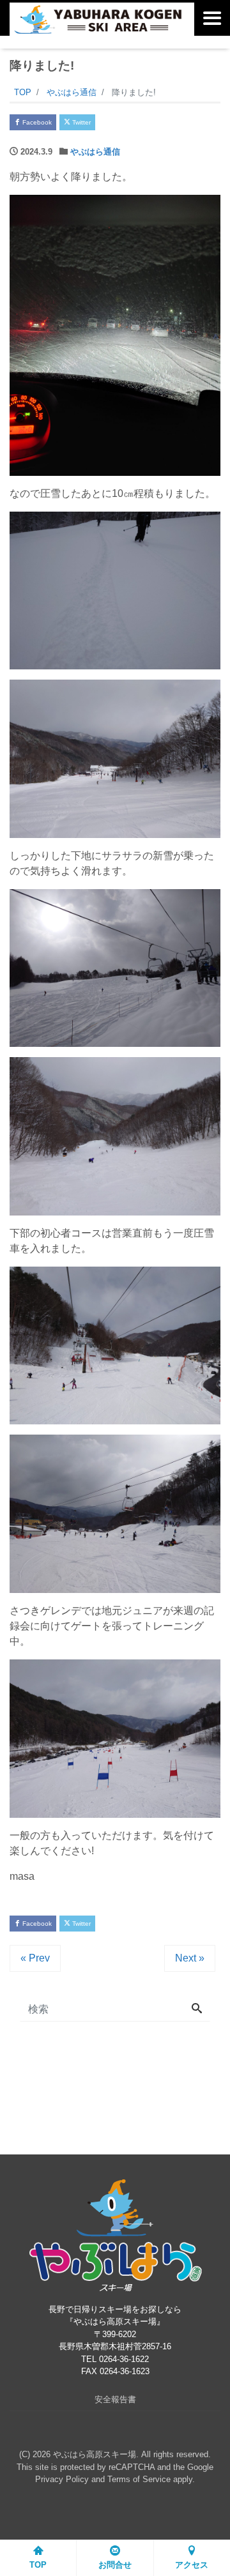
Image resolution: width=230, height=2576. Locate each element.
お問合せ (115, 2565)
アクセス (192, 2565)
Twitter (80, 122)
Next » (190, 1958)
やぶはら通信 (95, 152)
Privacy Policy (62, 2479)
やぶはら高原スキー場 (95, 2454)
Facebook (36, 122)
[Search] (197, 2009)
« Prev (35, 1958)
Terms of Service (139, 2479)
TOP (38, 2565)
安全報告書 (115, 2399)
